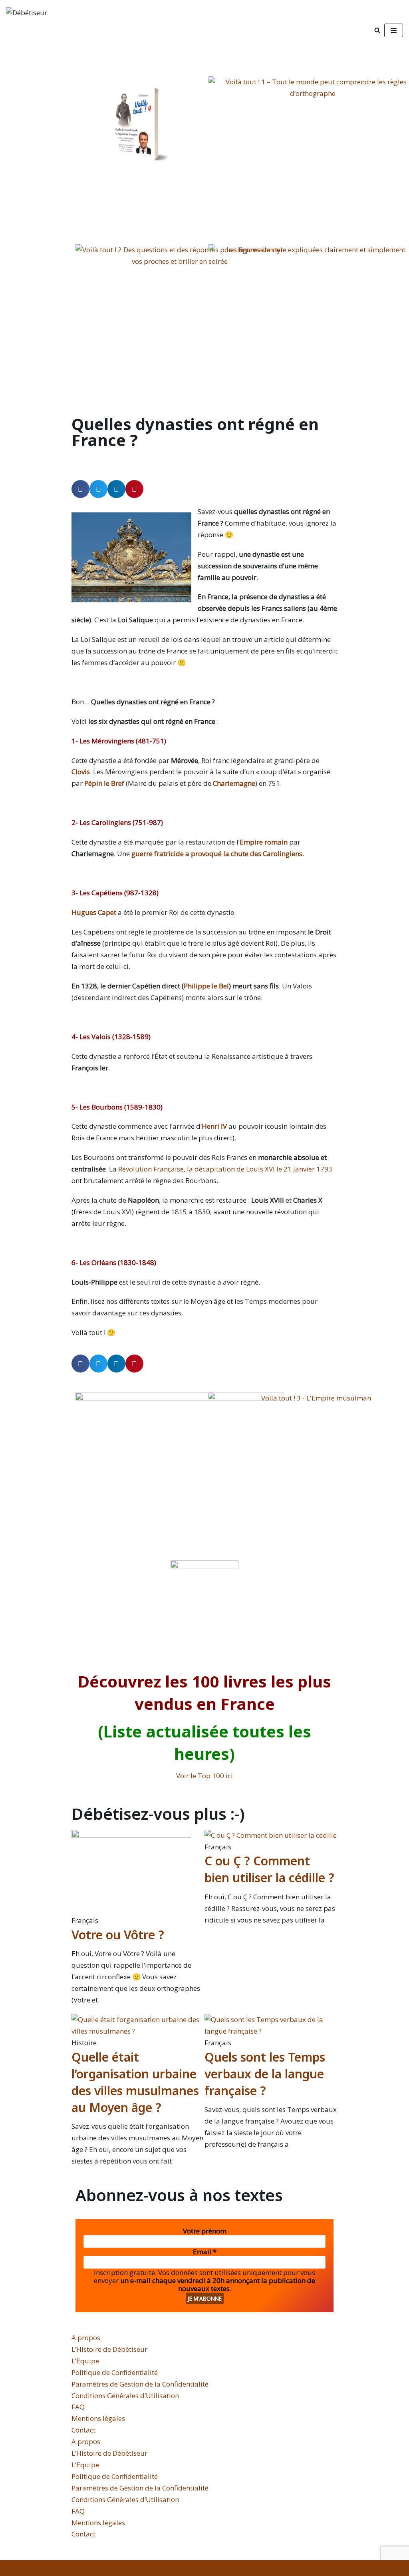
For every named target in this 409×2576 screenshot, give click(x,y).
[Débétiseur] (65, 30)
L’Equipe (85, 2361)
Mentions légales (98, 2418)
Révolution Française (151, 1169)
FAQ (78, 2407)
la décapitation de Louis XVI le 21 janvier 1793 (260, 1169)
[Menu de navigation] (394, 30)
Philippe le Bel (206, 986)
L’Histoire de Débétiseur (109, 2349)
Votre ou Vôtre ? (118, 1935)
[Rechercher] (377, 30)
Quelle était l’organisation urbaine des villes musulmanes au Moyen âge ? (135, 2082)
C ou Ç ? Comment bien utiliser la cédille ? (269, 1869)
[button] (80, 489)
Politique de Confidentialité (115, 2372)
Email (205, 2252)
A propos (86, 2338)
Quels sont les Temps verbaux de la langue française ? (265, 2074)
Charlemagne (234, 783)
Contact (83, 2430)
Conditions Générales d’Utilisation (125, 2396)
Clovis (81, 772)
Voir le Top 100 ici (204, 1776)
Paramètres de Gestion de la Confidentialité (140, 2384)
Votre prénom (205, 2231)
